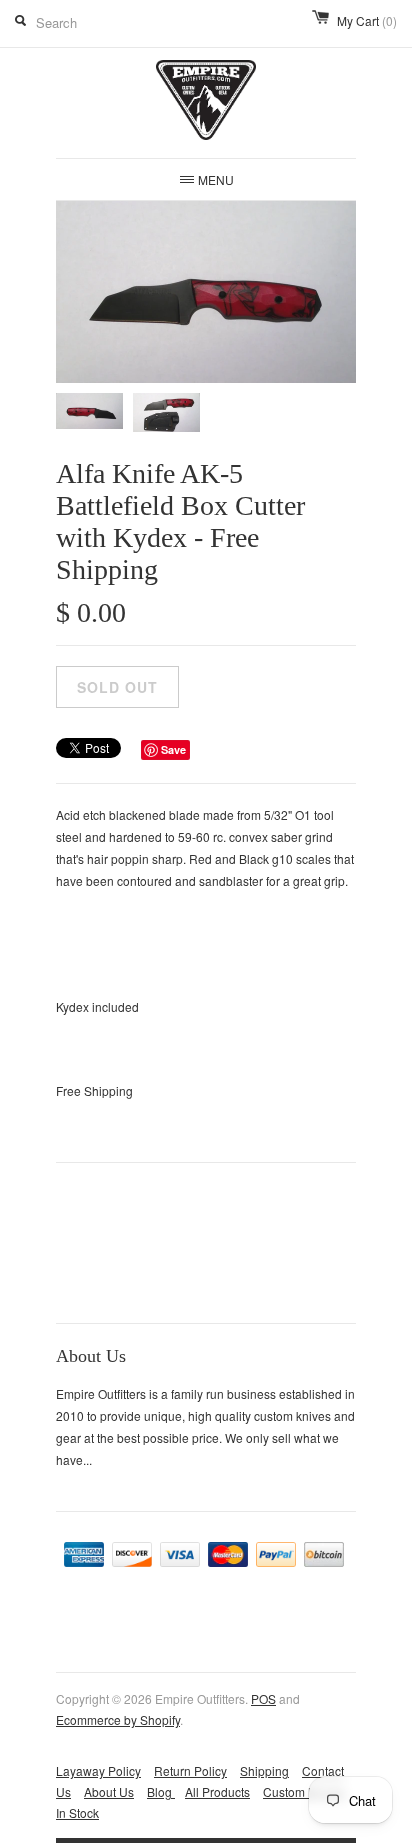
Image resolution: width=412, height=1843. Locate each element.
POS (263, 1698)
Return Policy (190, 1770)
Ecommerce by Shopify (118, 1719)
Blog (161, 1791)
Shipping (264, 1770)
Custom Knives (304, 1791)
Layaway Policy (98, 1770)
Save (173, 749)
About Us (109, 1791)
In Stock (77, 1812)
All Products (217, 1791)
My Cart (367, 20)
